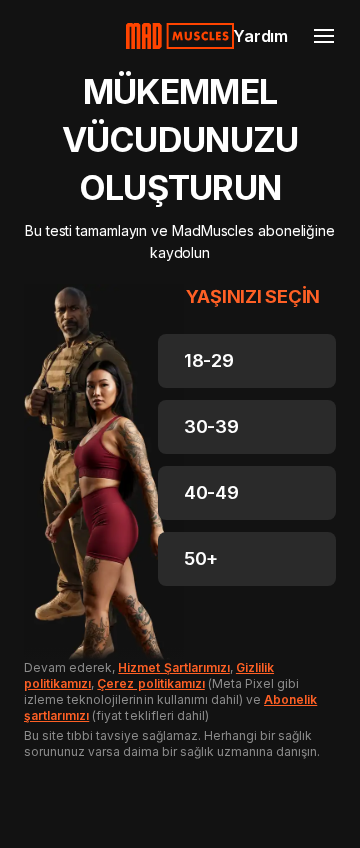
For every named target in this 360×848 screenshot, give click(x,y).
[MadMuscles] (180, 36)
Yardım (260, 36)
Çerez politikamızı (150, 683)
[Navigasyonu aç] (324, 36)
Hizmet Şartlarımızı (173, 667)
